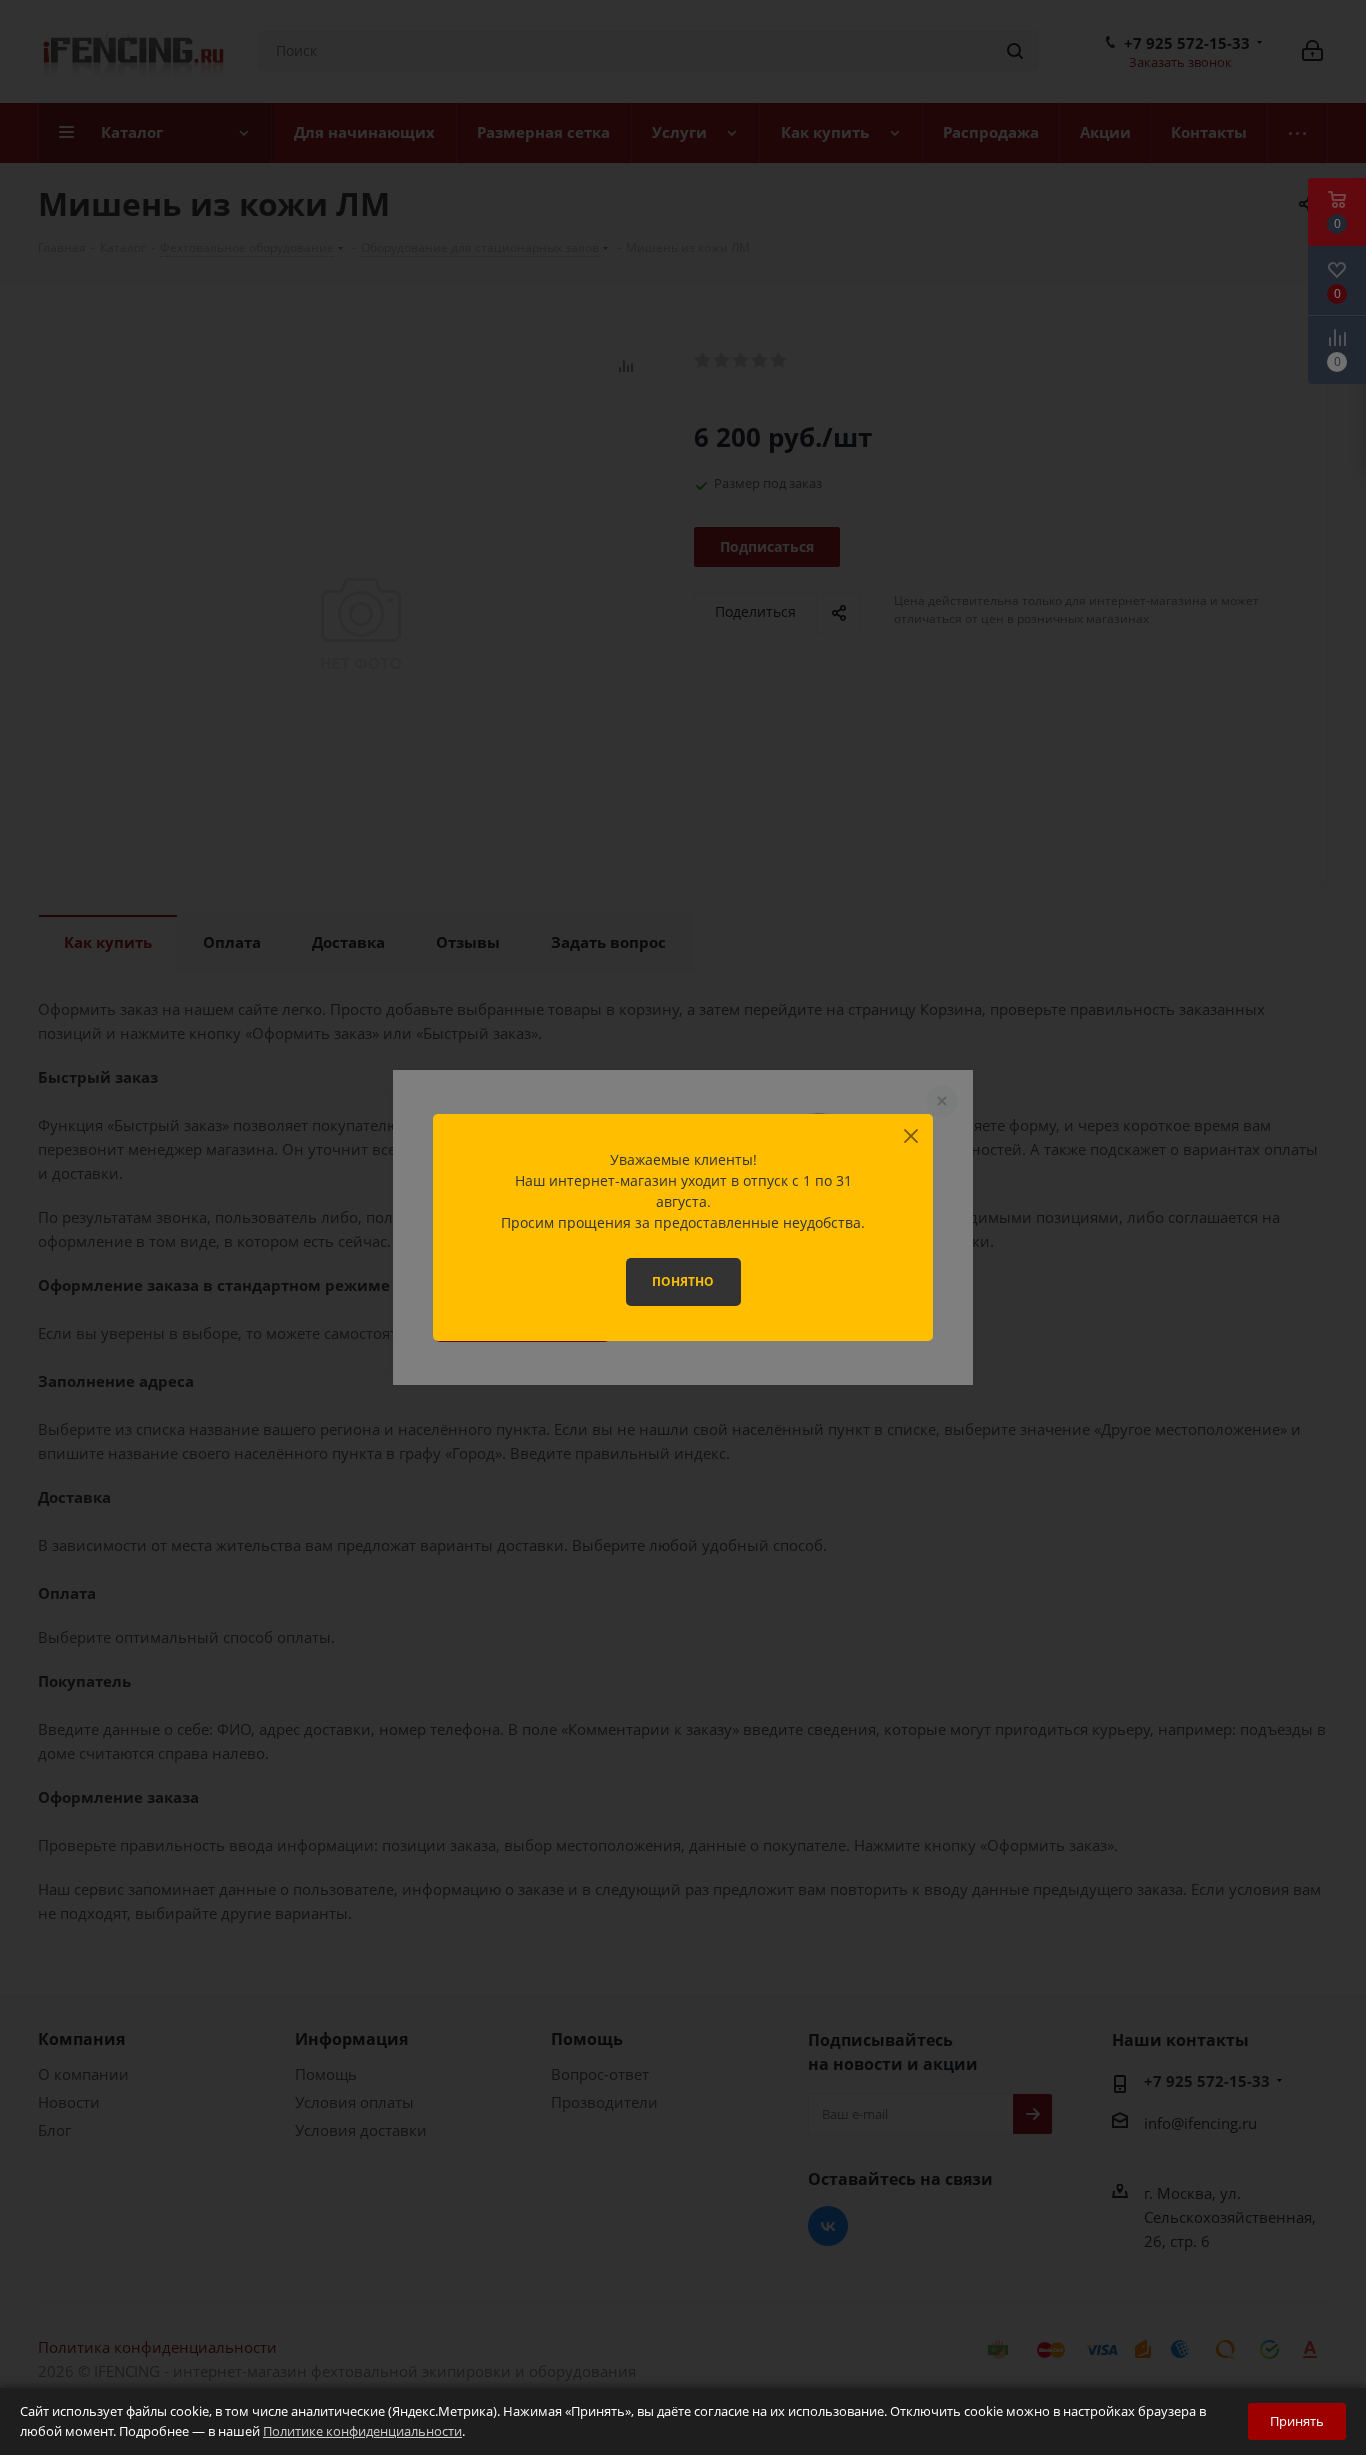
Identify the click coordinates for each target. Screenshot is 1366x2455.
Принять (1297, 2421)
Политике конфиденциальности (362, 2431)
